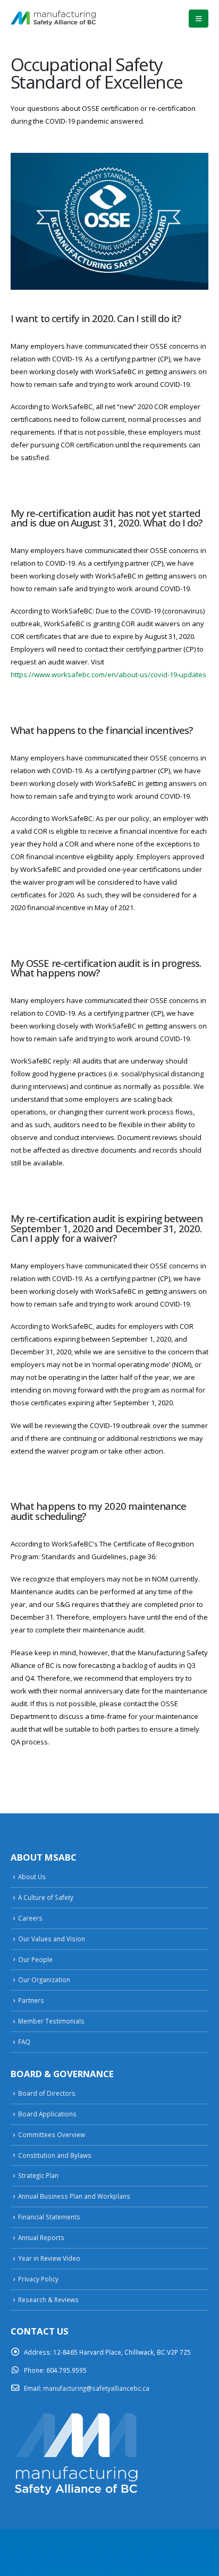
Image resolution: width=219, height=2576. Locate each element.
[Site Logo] (53, 18)
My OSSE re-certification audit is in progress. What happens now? (106, 968)
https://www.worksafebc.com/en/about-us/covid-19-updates (108, 675)
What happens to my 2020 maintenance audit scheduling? (99, 1511)
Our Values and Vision (52, 1939)
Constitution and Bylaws (55, 2155)
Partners (31, 2000)
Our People (35, 1959)
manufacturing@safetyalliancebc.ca (96, 2388)
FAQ (24, 2042)
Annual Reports (41, 2237)
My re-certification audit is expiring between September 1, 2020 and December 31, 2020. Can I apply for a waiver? (107, 1228)
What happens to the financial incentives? (102, 730)
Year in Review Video (49, 2258)
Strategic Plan (38, 2175)
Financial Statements (49, 2217)
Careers (30, 1918)
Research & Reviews (48, 2300)
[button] (199, 19)
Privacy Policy (38, 2279)
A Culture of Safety (46, 1897)
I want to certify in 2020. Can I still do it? (96, 318)
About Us (32, 1877)
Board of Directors (47, 2093)
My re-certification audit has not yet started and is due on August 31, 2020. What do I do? (106, 518)
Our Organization (44, 1979)
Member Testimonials (51, 2021)
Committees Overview (52, 2134)
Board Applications (47, 2114)
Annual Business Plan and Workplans (74, 2196)
